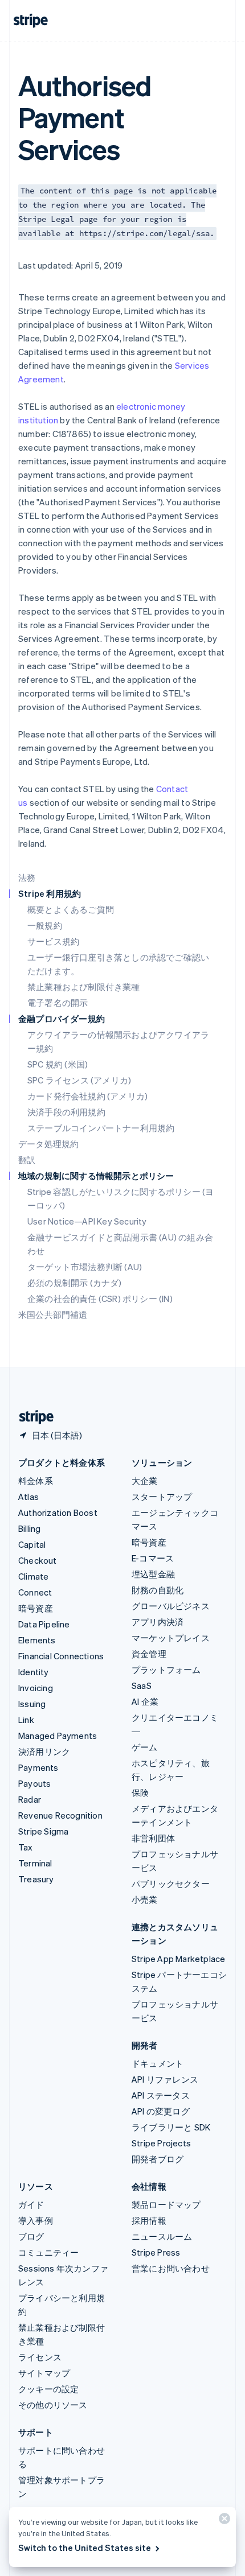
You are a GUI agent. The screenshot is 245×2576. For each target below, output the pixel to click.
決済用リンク (44, 1751)
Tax (26, 1847)
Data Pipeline (44, 1624)
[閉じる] (223, 2521)
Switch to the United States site (85, 2548)
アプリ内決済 (158, 1622)
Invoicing (36, 1688)
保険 (140, 1792)
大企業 (145, 1481)
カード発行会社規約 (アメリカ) (87, 1096)
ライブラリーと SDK (171, 2127)
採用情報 (149, 2220)
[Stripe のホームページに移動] (32, 1417)
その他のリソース (53, 2405)
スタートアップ (162, 1497)
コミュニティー (48, 2252)
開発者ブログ (158, 2159)
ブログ (31, 2236)
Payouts (34, 1783)
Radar (30, 1799)
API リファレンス (165, 2079)
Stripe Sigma (43, 1831)
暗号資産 (36, 1608)
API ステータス (161, 2095)
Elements (37, 1640)
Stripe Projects (161, 2143)
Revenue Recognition (60, 1815)
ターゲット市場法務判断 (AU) (85, 1267)
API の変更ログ (161, 2111)
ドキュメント (158, 2063)
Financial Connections (61, 1656)
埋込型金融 (153, 1574)
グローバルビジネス (171, 1606)
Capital (32, 1544)
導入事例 (36, 2220)
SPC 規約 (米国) (58, 1064)
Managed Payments (58, 1736)
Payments (38, 1767)
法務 (27, 877)
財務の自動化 (158, 1590)
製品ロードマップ (166, 2204)
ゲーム (145, 1747)
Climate (33, 1576)
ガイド (31, 2204)
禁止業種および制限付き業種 (84, 987)
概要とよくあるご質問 (71, 909)
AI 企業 (145, 1701)
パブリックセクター (171, 1883)
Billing (29, 1528)
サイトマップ (44, 2373)
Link (26, 1720)
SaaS (142, 1685)
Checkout (38, 1560)
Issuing (32, 1704)
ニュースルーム (162, 2236)
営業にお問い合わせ (171, 2268)
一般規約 (45, 925)
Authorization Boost (58, 1512)
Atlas (28, 1497)
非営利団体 (153, 1838)
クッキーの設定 (48, 2389)
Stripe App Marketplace (178, 1959)
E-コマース (153, 1558)
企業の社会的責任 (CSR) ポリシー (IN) (100, 1299)
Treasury (36, 1879)
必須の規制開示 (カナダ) (75, 1283)
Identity (34, 1672)
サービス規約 (53, 941)
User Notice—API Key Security (87, 1221)
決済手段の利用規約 (66, 1112)
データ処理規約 (48, 1144)
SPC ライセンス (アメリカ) (79, 1080)
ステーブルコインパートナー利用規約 (101, 1128)
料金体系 (36, 1481)
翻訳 (27, 1160)
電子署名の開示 (58, 1003)
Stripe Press (156, 2252)
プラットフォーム (166, 1670)
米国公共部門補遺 (53, 1314)
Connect (35, 1592)
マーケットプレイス (171, 1638)
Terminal (35, 1863)
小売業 (145, 1899)
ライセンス (40, 2357)
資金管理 (149, 1654)
